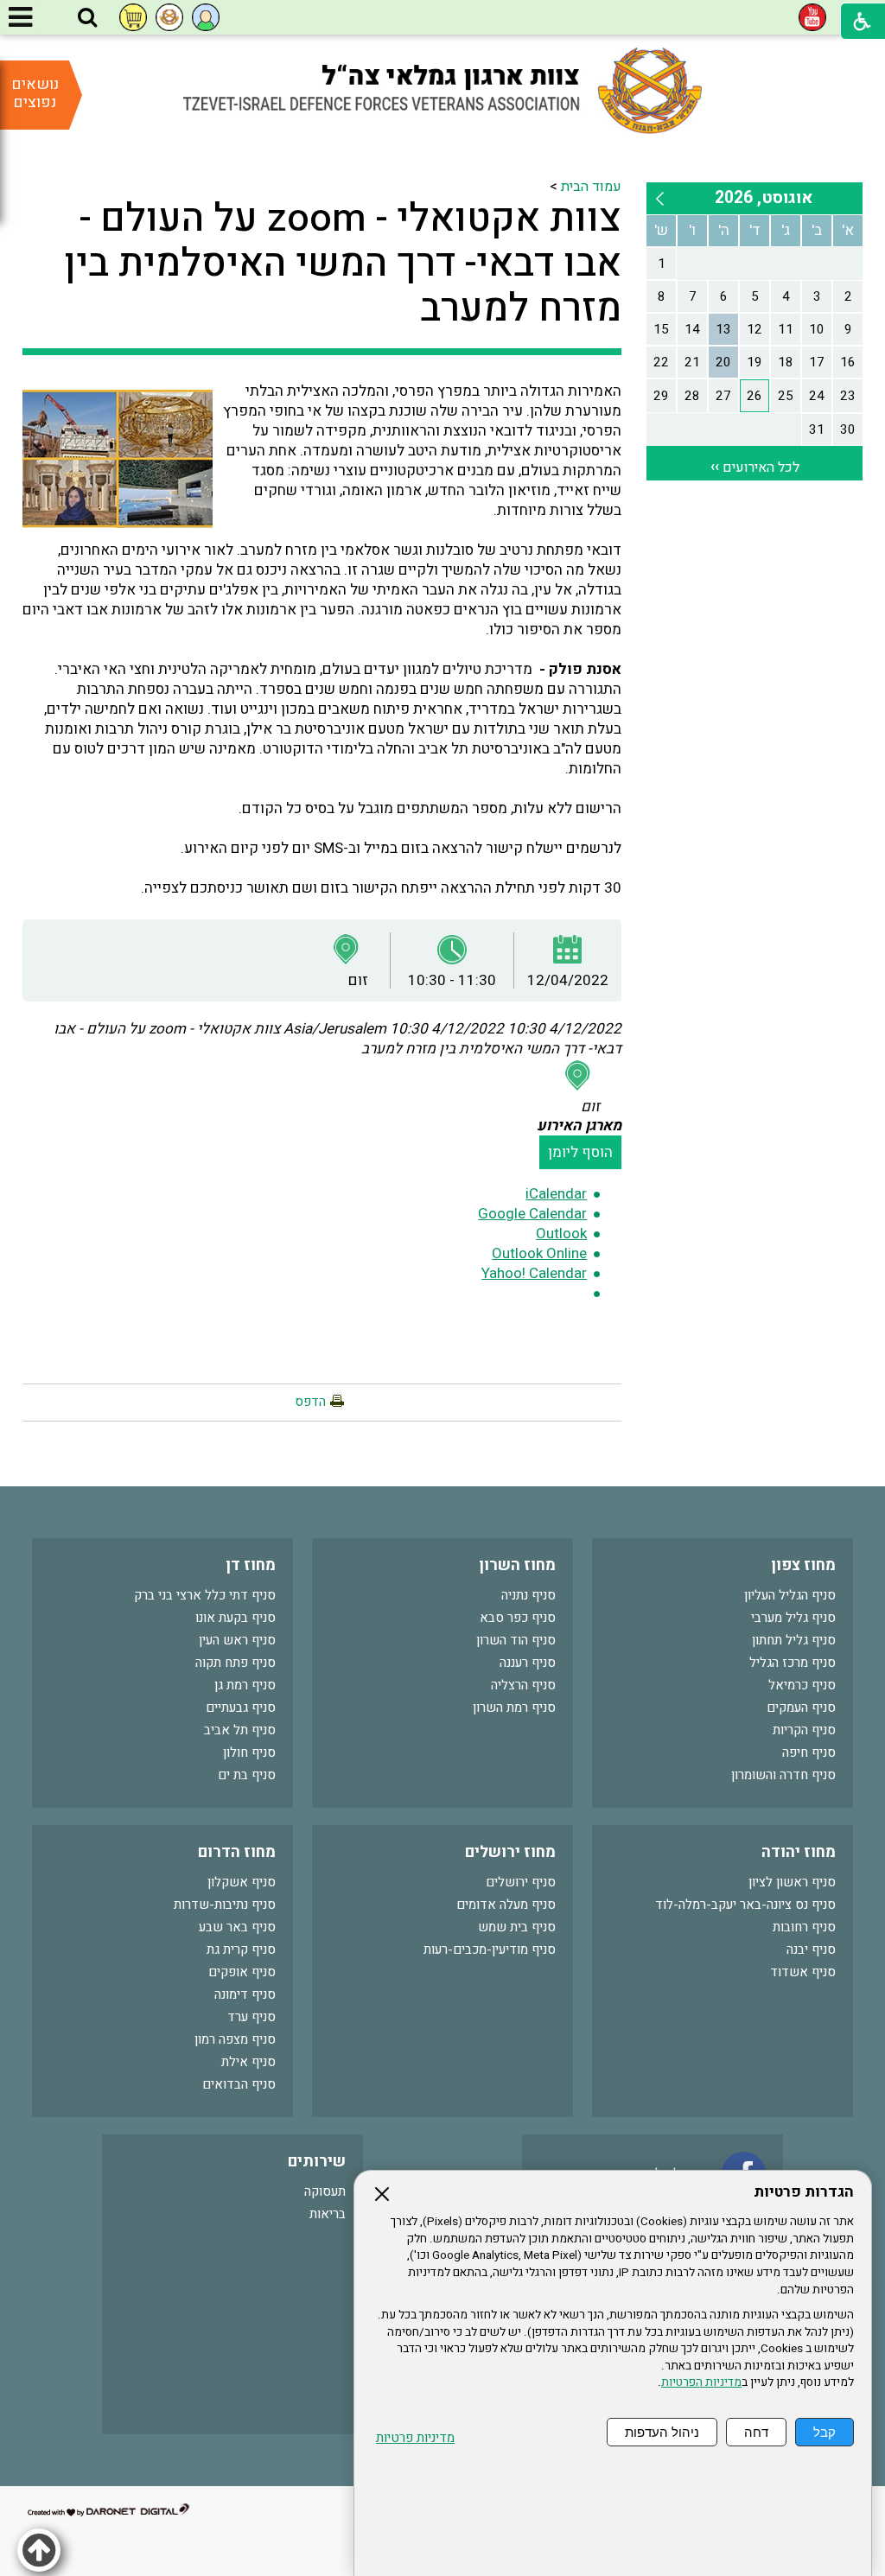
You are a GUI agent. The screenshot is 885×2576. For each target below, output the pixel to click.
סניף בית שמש (517, 1927)
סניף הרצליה (523, 1685)
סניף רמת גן (245, 1685)
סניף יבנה (811, 1949)
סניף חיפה (809, 1752)
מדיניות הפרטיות (701, 2382)
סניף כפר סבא (518, 1618)
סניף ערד (251, 2017)
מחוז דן (251, 1565)
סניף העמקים (801, 1708)
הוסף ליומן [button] (580, 1152)
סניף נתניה (528, 1595)
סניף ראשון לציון (792, 1882)
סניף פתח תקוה (236, 1663)
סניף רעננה (528, 1663)
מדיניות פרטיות (415, 2438)
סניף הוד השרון (516, 1640)
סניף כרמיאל (802, 1685)
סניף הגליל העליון (790, 1595)
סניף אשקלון (242, 1882)
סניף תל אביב (240, 1730)
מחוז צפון (803, 1565)
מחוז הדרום (237, 1852)
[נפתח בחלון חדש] (812, 17)
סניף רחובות (804, 1927)
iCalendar (556, 1194)
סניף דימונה (245, 1994)
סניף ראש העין (237, 1640)
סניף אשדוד (803, 1972)
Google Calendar (532, 1214)
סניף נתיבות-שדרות (225, 1905)
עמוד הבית (591, 187)
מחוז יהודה (799, 1852)
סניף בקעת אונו (236, 1618)
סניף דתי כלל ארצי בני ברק (205, 1595)
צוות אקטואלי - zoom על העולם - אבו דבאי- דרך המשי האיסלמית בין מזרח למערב (343, 264)
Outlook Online (539, 1253)
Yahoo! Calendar (534, 1273)
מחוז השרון (517, 1565)
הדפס (310, 1402)
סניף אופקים (242, 1972)
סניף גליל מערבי (793, 1618)
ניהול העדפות (662, 2432)
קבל (825, 2432)
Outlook (561, 1234)
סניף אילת (248, 2062)
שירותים (317, 2162)
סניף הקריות (804, 1730)
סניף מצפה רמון (235, 2039)
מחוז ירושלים (510, 1852)
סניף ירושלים (521, 1882)
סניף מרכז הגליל (793, 1663)
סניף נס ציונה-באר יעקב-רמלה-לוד (745, 1905)
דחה (756, 2432)
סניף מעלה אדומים (506, 1905)
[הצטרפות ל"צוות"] (169, 17)
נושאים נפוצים (35, 93)
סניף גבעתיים (241, 1708)
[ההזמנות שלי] (133, 17)
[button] (87, 18)
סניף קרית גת (241, 1949)
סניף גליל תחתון (794, 1640)
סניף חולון (249, 1752)
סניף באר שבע (237, 1927)
